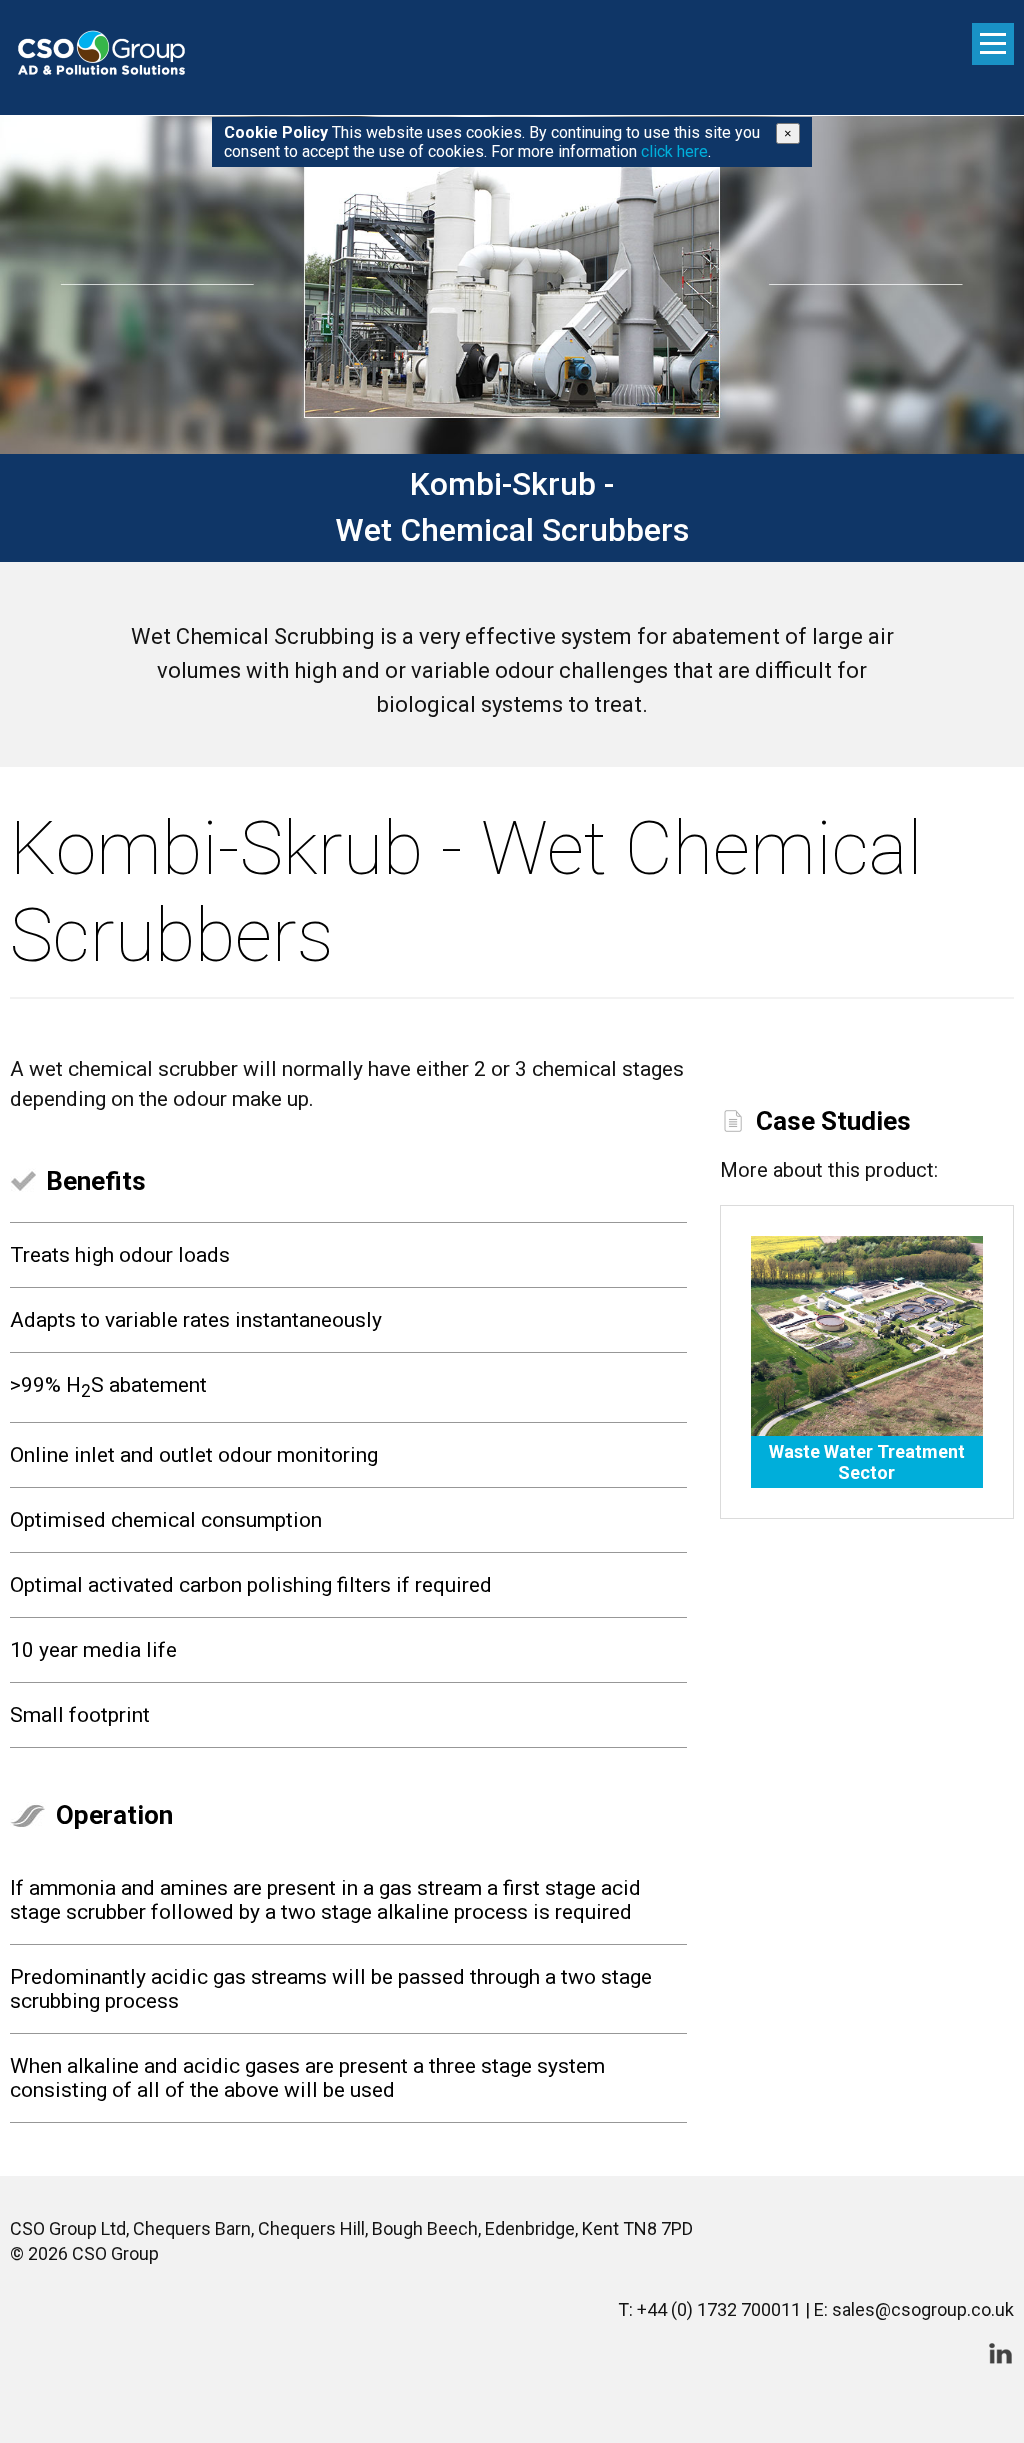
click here (674, 151)
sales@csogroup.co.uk (923, 2309)
